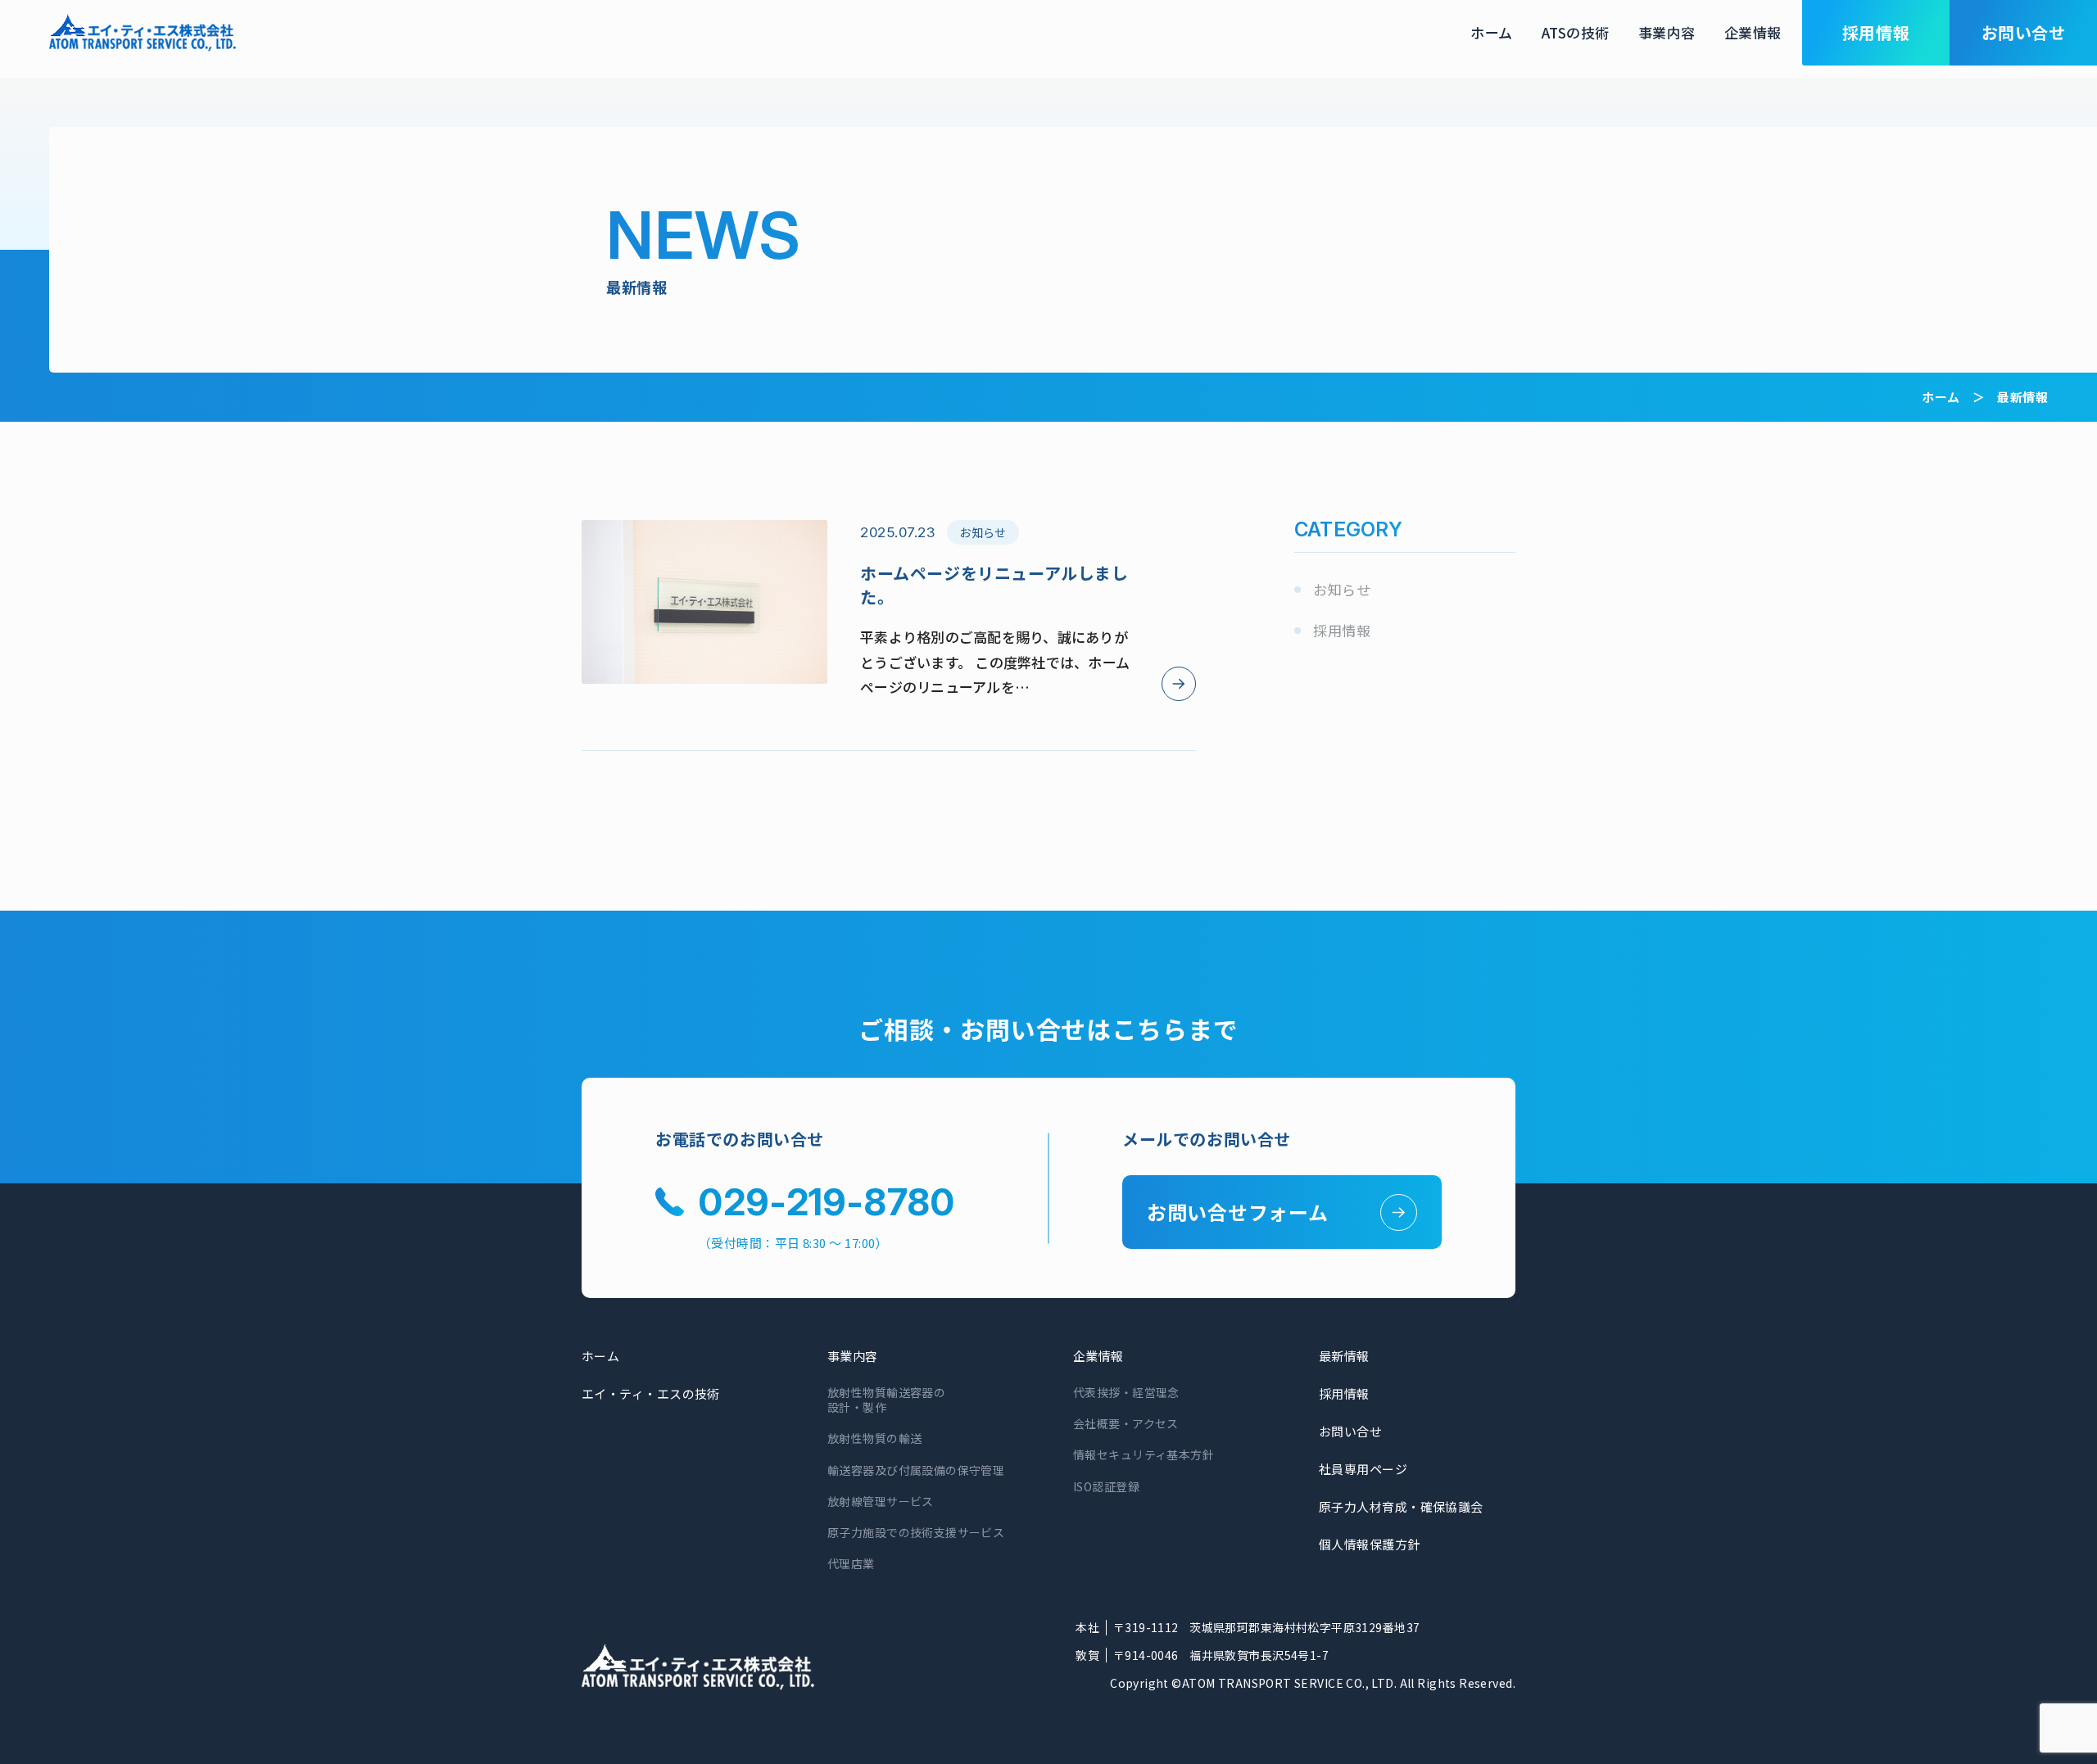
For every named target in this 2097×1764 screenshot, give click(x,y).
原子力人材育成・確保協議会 (1401, 1506)
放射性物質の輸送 (874, 1438)
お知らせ (1342, 589)
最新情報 (1344, 1356)
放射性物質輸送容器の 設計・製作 (886, 1400)
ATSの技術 (1576, 32)
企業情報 (1753, 32)
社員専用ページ (1363, 1469)
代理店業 (851, 1563)
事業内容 (1667, 32)
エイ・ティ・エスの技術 (651, 1393)
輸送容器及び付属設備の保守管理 (916, 1470)
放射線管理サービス (881, 1501)
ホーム (1492, 32)
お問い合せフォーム (1237, 1212)
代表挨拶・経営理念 (1126, 1392)
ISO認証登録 (1106, 1486)
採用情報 (1342, 630)
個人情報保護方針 (1370, 1544)
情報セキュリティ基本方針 (1144, 1454)
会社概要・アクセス (1126, 1423)
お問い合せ (1350, 1431)
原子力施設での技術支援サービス (916, 1532)
